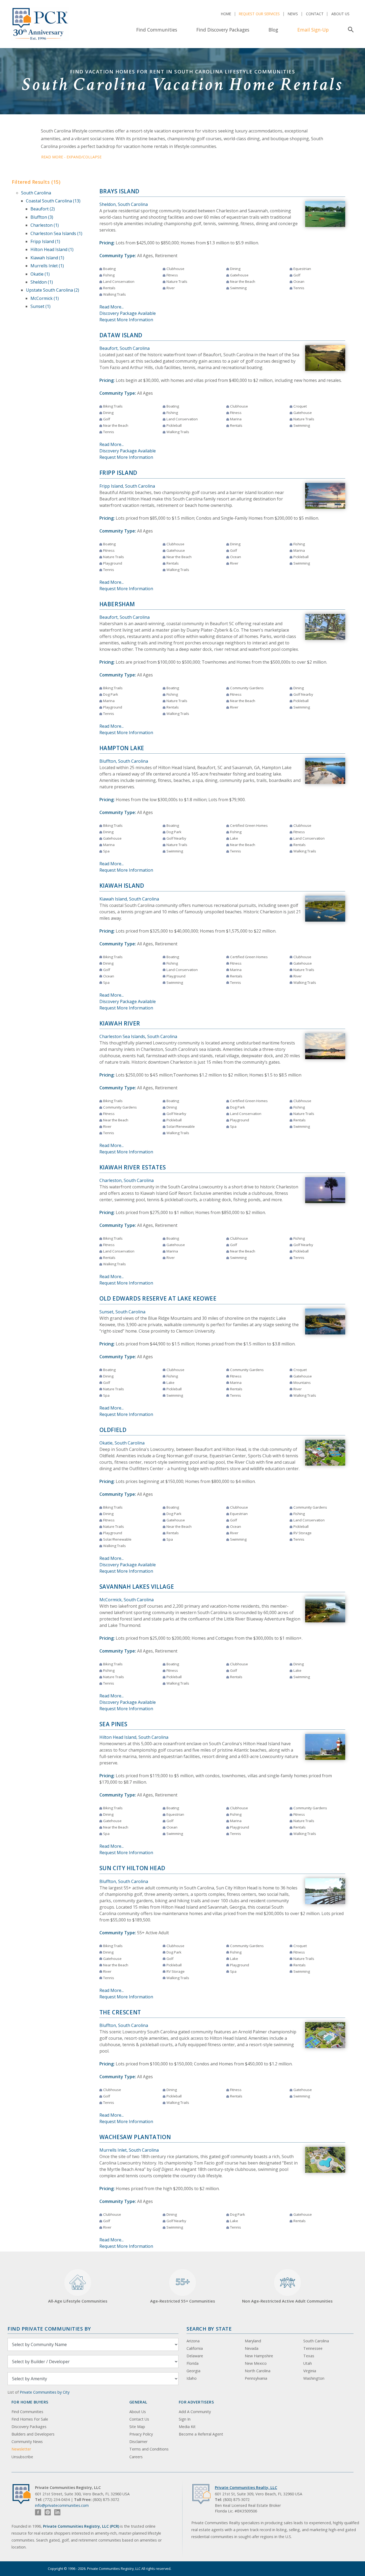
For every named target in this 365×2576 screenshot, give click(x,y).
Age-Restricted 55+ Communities (183, 2290)
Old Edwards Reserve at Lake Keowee (158, 1298)
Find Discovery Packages (223, 30)
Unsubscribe (22, 2457)
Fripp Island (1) (45, 241)
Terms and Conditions (149, 2449)
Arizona (193, 2341)
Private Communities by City (45, 2392)
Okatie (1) (40, 274)
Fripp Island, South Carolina (127, 486)
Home (226, 14)
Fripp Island (119, 473)
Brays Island (120, 191)
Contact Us (139, 2419)
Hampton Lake (122, 748)
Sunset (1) (40, 306)
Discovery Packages (29, 2427)
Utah (308, 2363)
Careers (136, 2457)
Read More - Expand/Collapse (71, 157)
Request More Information (126, 320)
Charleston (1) (45, 225)
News (293, 14)
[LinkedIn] (57, 2512)
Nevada (252, 2348)
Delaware (195, 2356)
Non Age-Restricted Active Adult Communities (287, 2301)
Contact (315, 14)
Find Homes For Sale (30, 2419)
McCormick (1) (45, 298)
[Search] (350, 30)
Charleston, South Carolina (127, 1180)
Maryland (253, 2341)
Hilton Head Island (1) (52, 249)
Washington (314, 2378)
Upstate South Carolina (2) (53, 290)
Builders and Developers (33, 2434)
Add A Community (195, 2412)
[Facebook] (38, 2512)
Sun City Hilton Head (132, 1868)
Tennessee (313, 2348)
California (195, 2348)
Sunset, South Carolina (122, 1312)
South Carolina (36, 193)
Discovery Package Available (128, 313)
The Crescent (120, 2012)
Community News (27, 2442)
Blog (273, 30)
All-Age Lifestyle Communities (78, 2301)
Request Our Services (259, 14)
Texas (309, 2356)
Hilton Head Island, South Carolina (134, 1737)
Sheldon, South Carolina (124, 204)
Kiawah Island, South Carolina (129, 899)
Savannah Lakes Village (137, 1587)
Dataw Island (121, 335)
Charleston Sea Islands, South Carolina (138, 1036)
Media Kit (187, 2427)
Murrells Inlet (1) (47, 266)
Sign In (185, 2419)
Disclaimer (138, 2442)
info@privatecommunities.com (62, 2505)
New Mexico (256, 2363)
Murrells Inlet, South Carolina (129, 2150)
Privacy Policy (141, 2434)
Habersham (117, 604)
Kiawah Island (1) (47, 258)
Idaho (192, 2378)
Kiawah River (120, 1023)
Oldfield (113, 1430)
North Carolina (258, 2371)
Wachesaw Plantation (135, 2137)
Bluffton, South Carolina (124, 761)
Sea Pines (114, 1724)
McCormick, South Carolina (127, 1600)
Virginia (310, 2371)
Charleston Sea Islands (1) (56, 233)
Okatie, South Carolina (122, 1443)
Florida (193, 2363)
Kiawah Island (122, 886)
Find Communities (157, 30)
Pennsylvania (256, 2378)
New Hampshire (259, 2356)
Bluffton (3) (42, 217)
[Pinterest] (48, 2512)
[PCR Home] (24, 2494)
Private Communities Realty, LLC (246, 2487)
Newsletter (21, 2449)
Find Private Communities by (49, 2329)
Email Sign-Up (313, 30)
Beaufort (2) (43, 209)
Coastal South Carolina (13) (53, 201)
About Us (340, 14)
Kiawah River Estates (133, 1167)
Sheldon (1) (42, 282)
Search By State (209, 2329)
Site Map (137, 2427)
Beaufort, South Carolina (125, 348)
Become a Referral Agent (201, 2434)
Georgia (193, 2371)
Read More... (112, 307)
